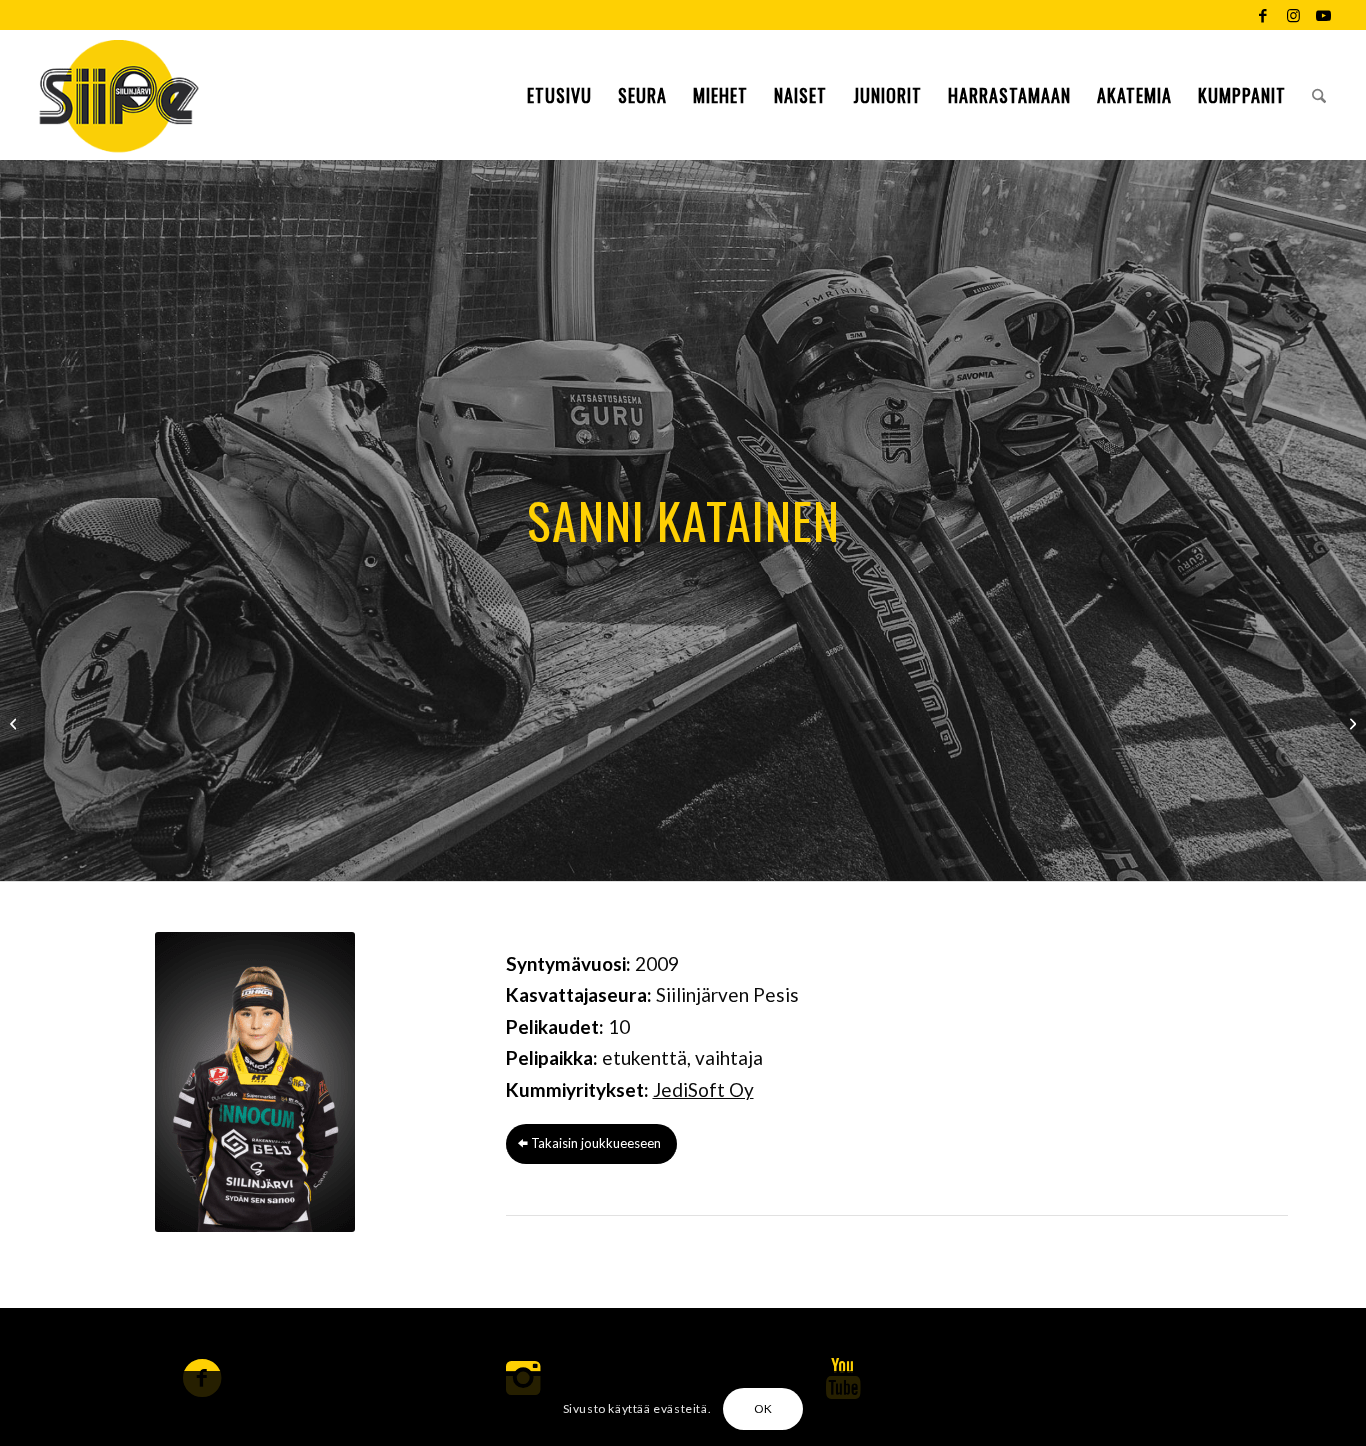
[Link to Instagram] (1293, 15)
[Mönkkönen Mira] (15, 723)
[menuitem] (559, 95)
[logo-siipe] (118, 95)
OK (763, 1407)
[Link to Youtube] (1324, 15)
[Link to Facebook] (1263, 15)
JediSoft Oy (703, 1089)
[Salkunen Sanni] (1350, 723)
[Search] (1319, 95)
